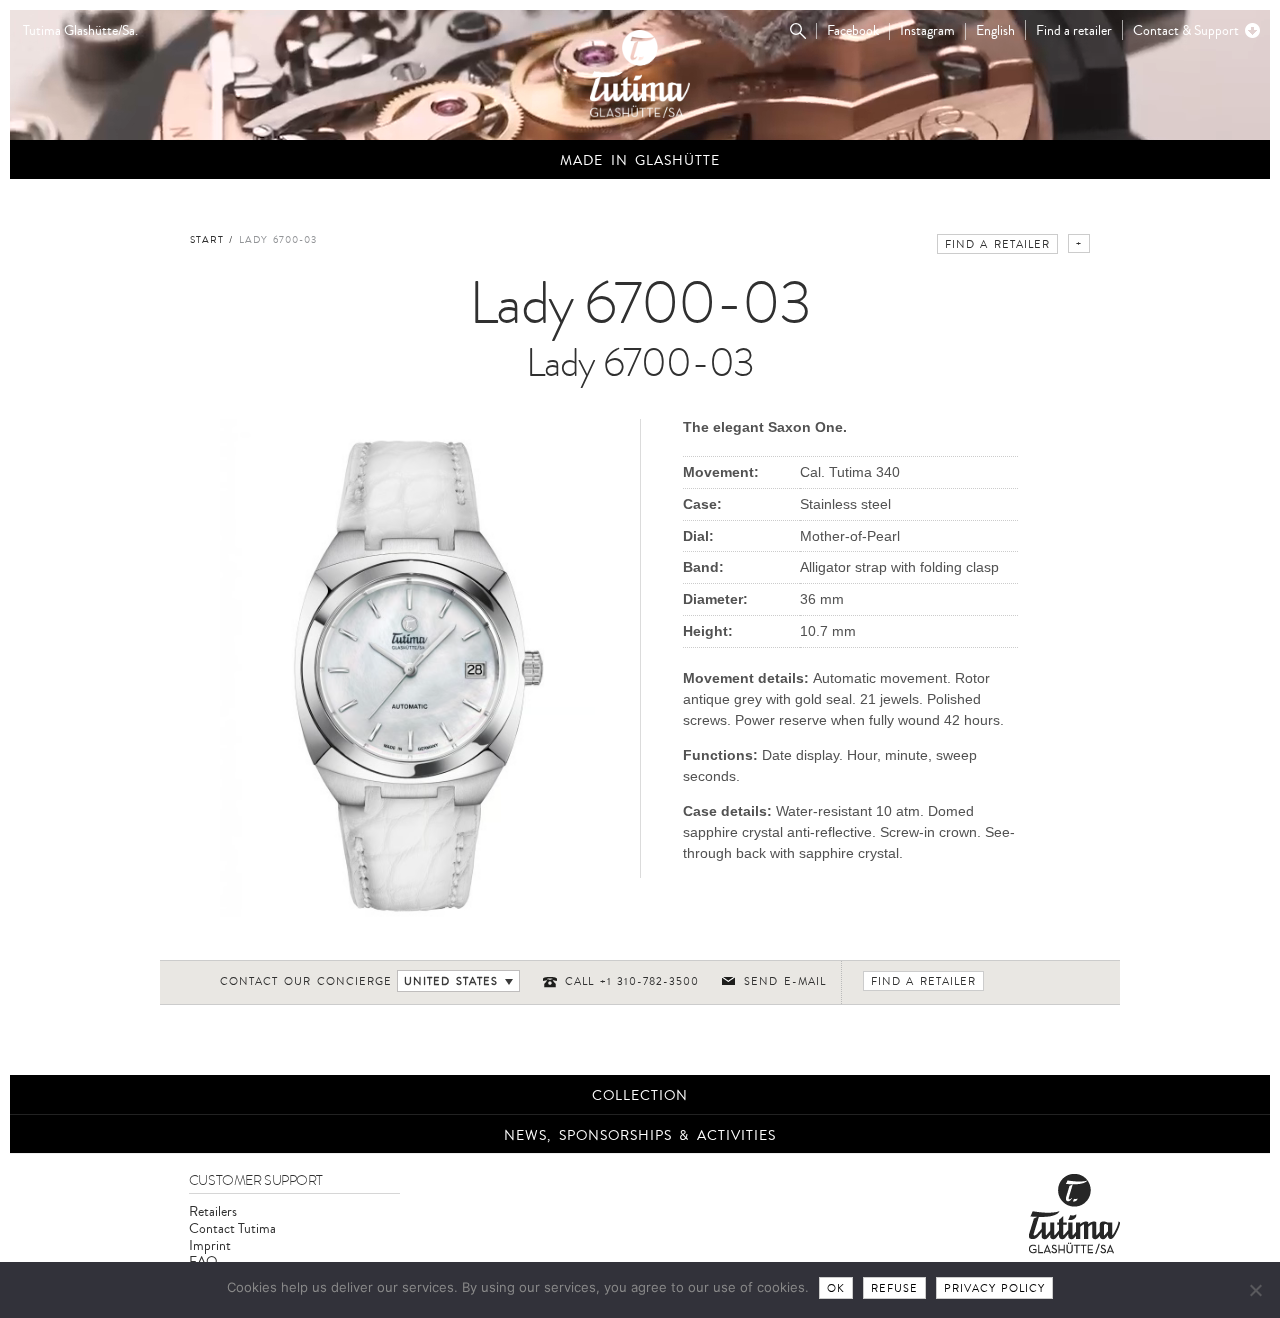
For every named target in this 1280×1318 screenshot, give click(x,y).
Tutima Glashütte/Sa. (80, 31)
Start (207, 240)
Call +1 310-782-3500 (632, 981)
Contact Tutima (232, 1228)
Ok (836, 1288)
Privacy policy (995, 1288)
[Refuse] (1255, 1290)
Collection (640, 1095)
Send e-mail (785, 981)
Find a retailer (1074, 30)
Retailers (213, 1211)
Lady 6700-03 (278, 240)
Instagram (927, 31)
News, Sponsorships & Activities (640, 1135)
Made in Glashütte (640, 160)
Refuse (894, 1288)
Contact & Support (1186, 30)
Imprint (210, 1245)
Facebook (853, 31)
